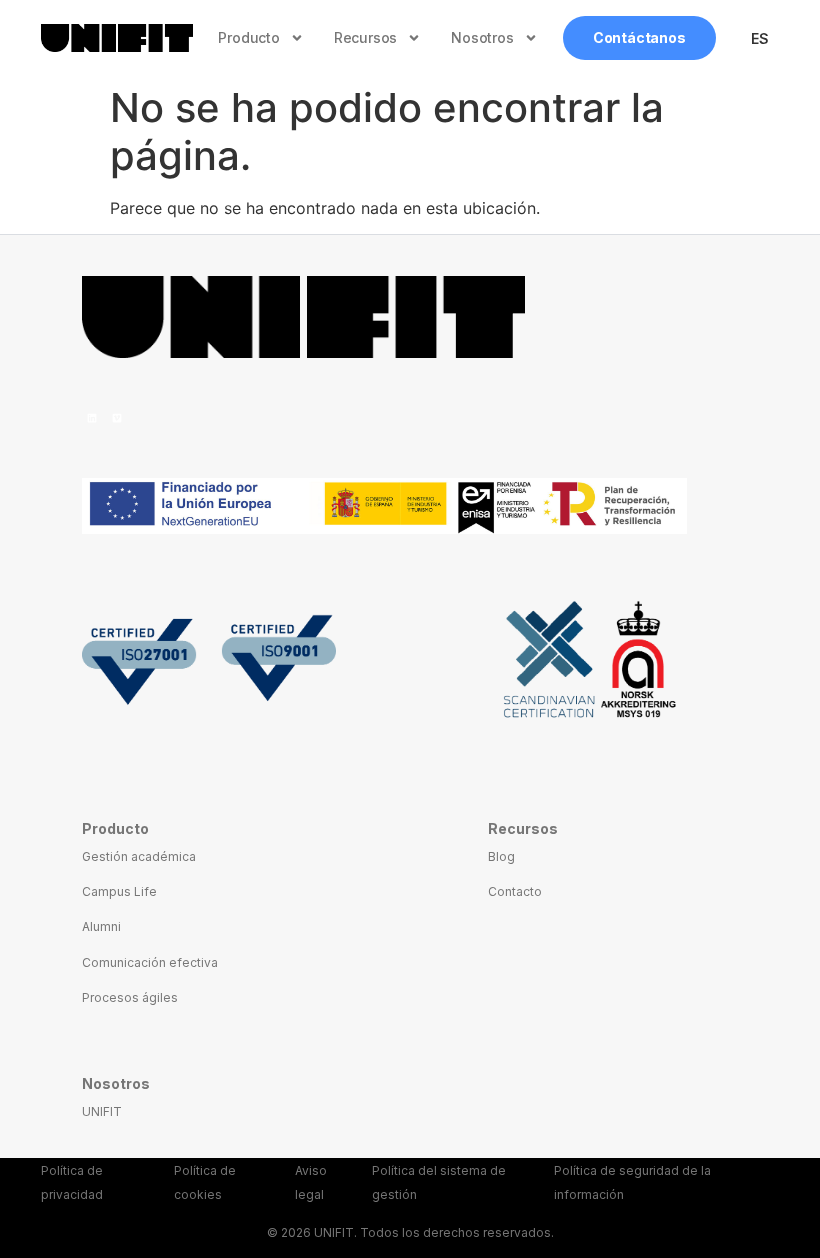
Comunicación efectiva (150, 962)
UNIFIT (102, 1111)
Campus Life (119, 891)
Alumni (101, 926)
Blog (501, 856)
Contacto (515, 891)
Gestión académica (139, 856)
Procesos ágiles (130, 997)
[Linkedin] (92, 418)
